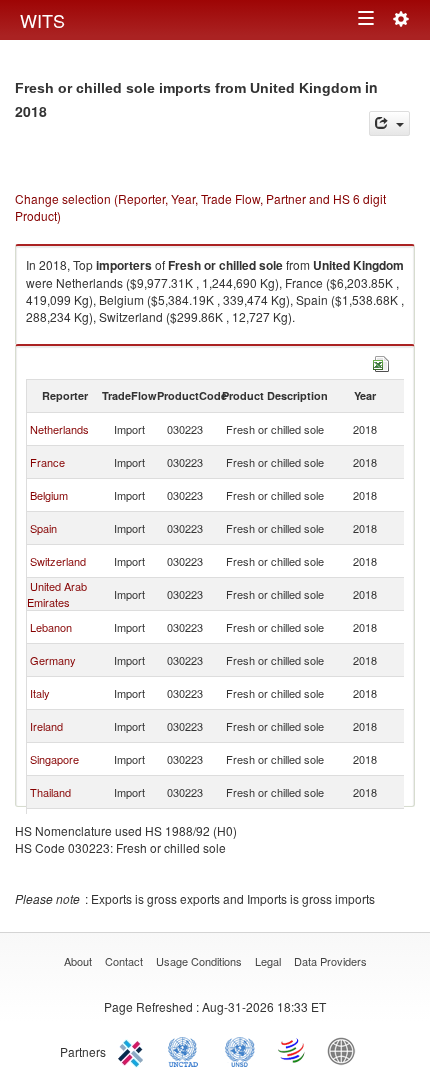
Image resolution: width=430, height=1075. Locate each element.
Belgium (49, 495)
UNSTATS (240, 1050)
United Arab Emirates (57, 594)
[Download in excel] (381, 361)
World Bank (346, 1050)
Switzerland (58, 561)
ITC (134, 1050)
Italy (40, 693)
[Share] (389, 123)
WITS (42, 20)
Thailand (50, 792)
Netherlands (59, 429)
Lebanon (51, 627)
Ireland (46, 726)
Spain (43, 528)
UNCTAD (187, 1050)
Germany (53, 660)
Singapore (54, 759)
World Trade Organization (293, 1050)
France (47, 462)
